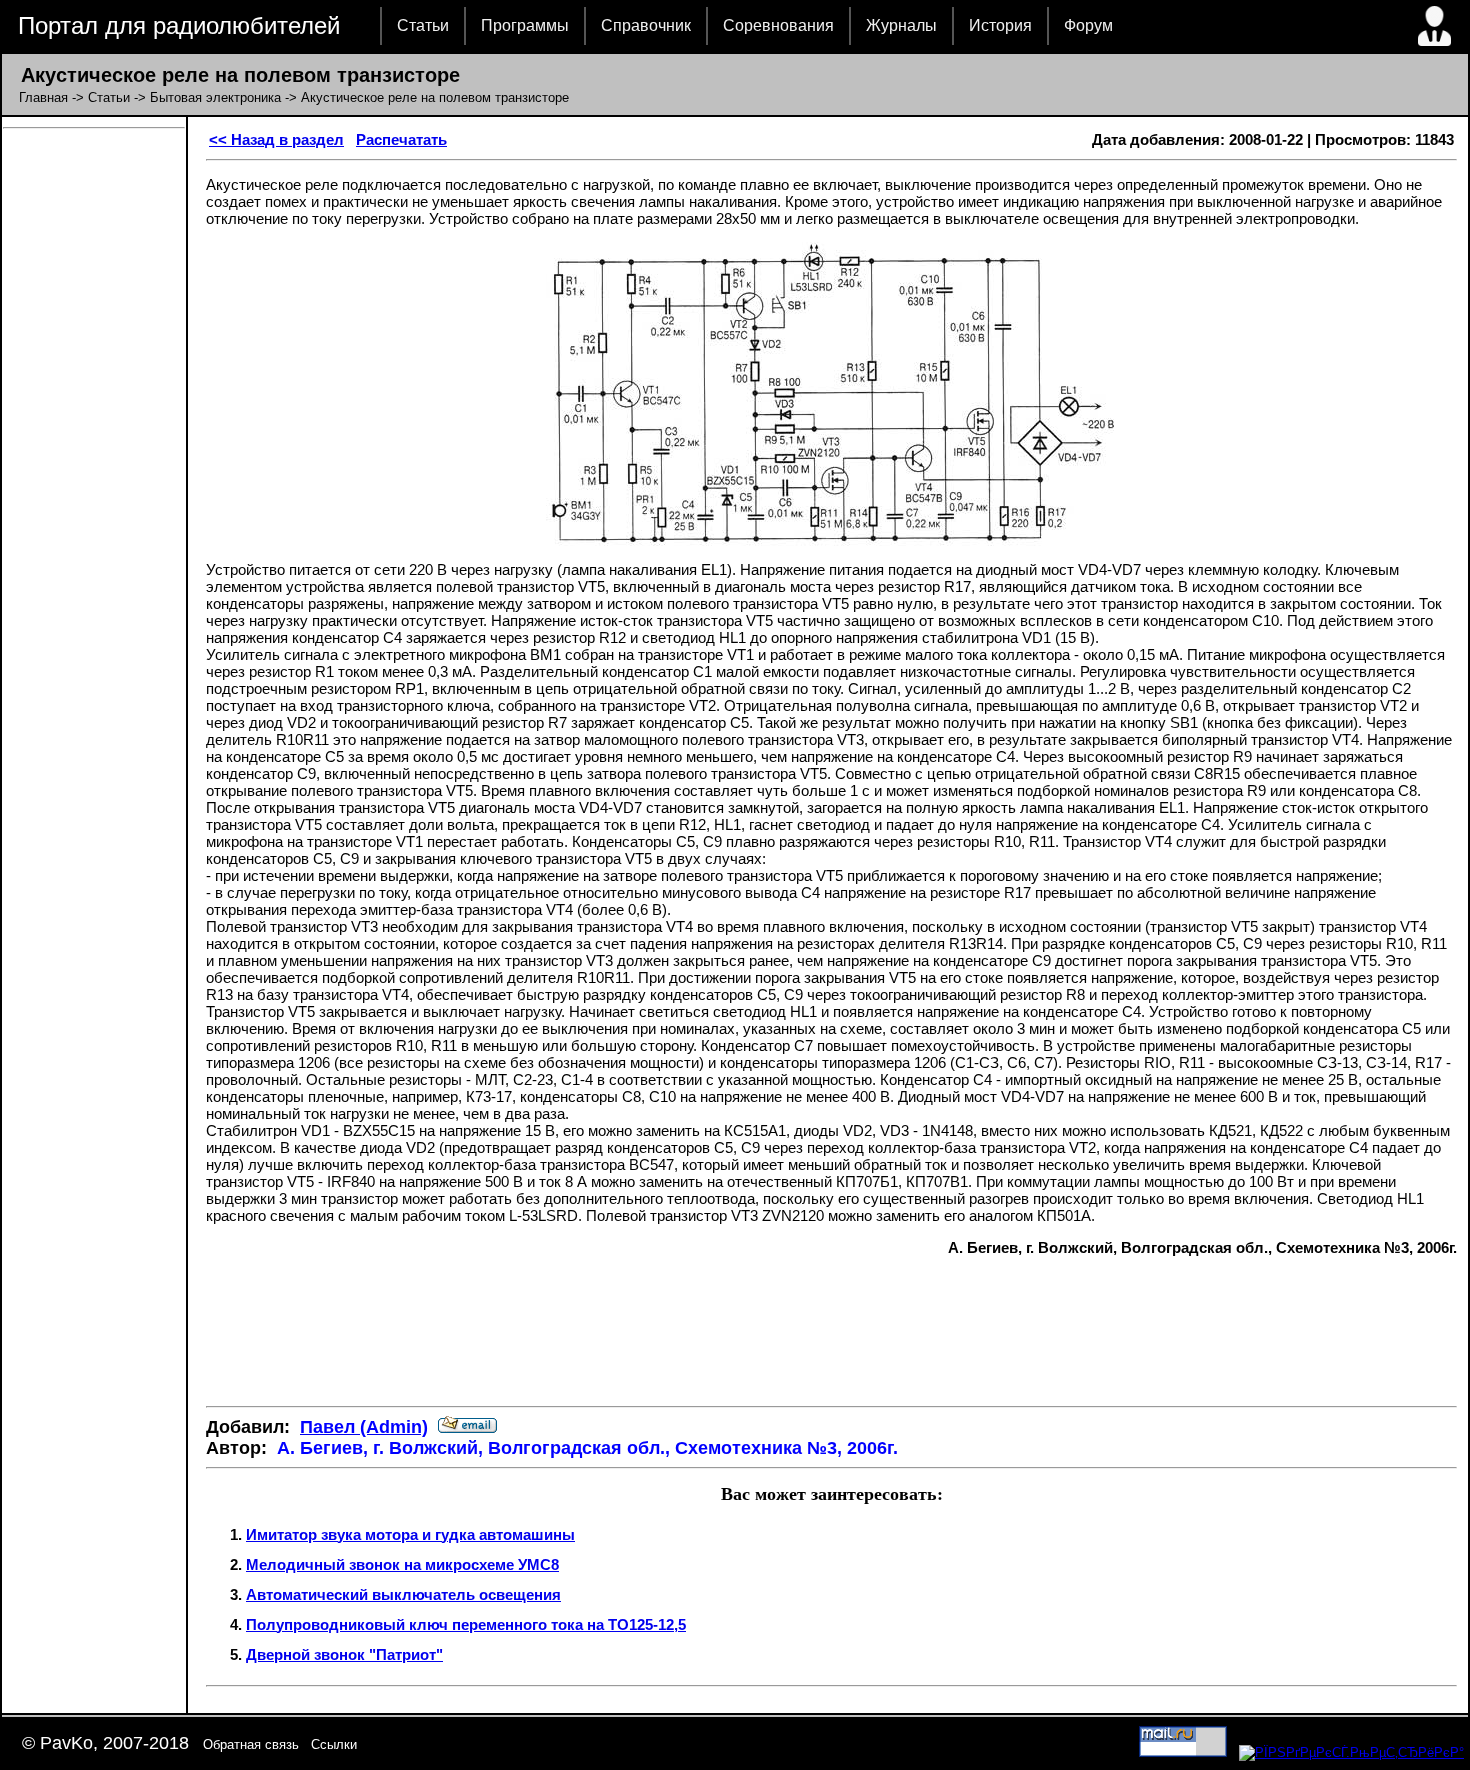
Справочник (646, 25)
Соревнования (778, 25)
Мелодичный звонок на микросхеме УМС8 (402, 1564)
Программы (525, 25)
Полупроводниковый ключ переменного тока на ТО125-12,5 (466, 1624)
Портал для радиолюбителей (179, 25)
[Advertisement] (832, 1331)
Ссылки (334, 1744)
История (1000, 25)
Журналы (901, 25)
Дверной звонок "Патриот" (344, 1654)
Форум (1088, 25)
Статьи (423, 25)
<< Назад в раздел (276, 139)
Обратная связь (251, 1744)
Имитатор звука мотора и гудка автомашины (410, 1534)
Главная (43, 97)
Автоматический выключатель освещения (403, 1594)
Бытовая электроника (215, 97)
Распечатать (401, 139)
